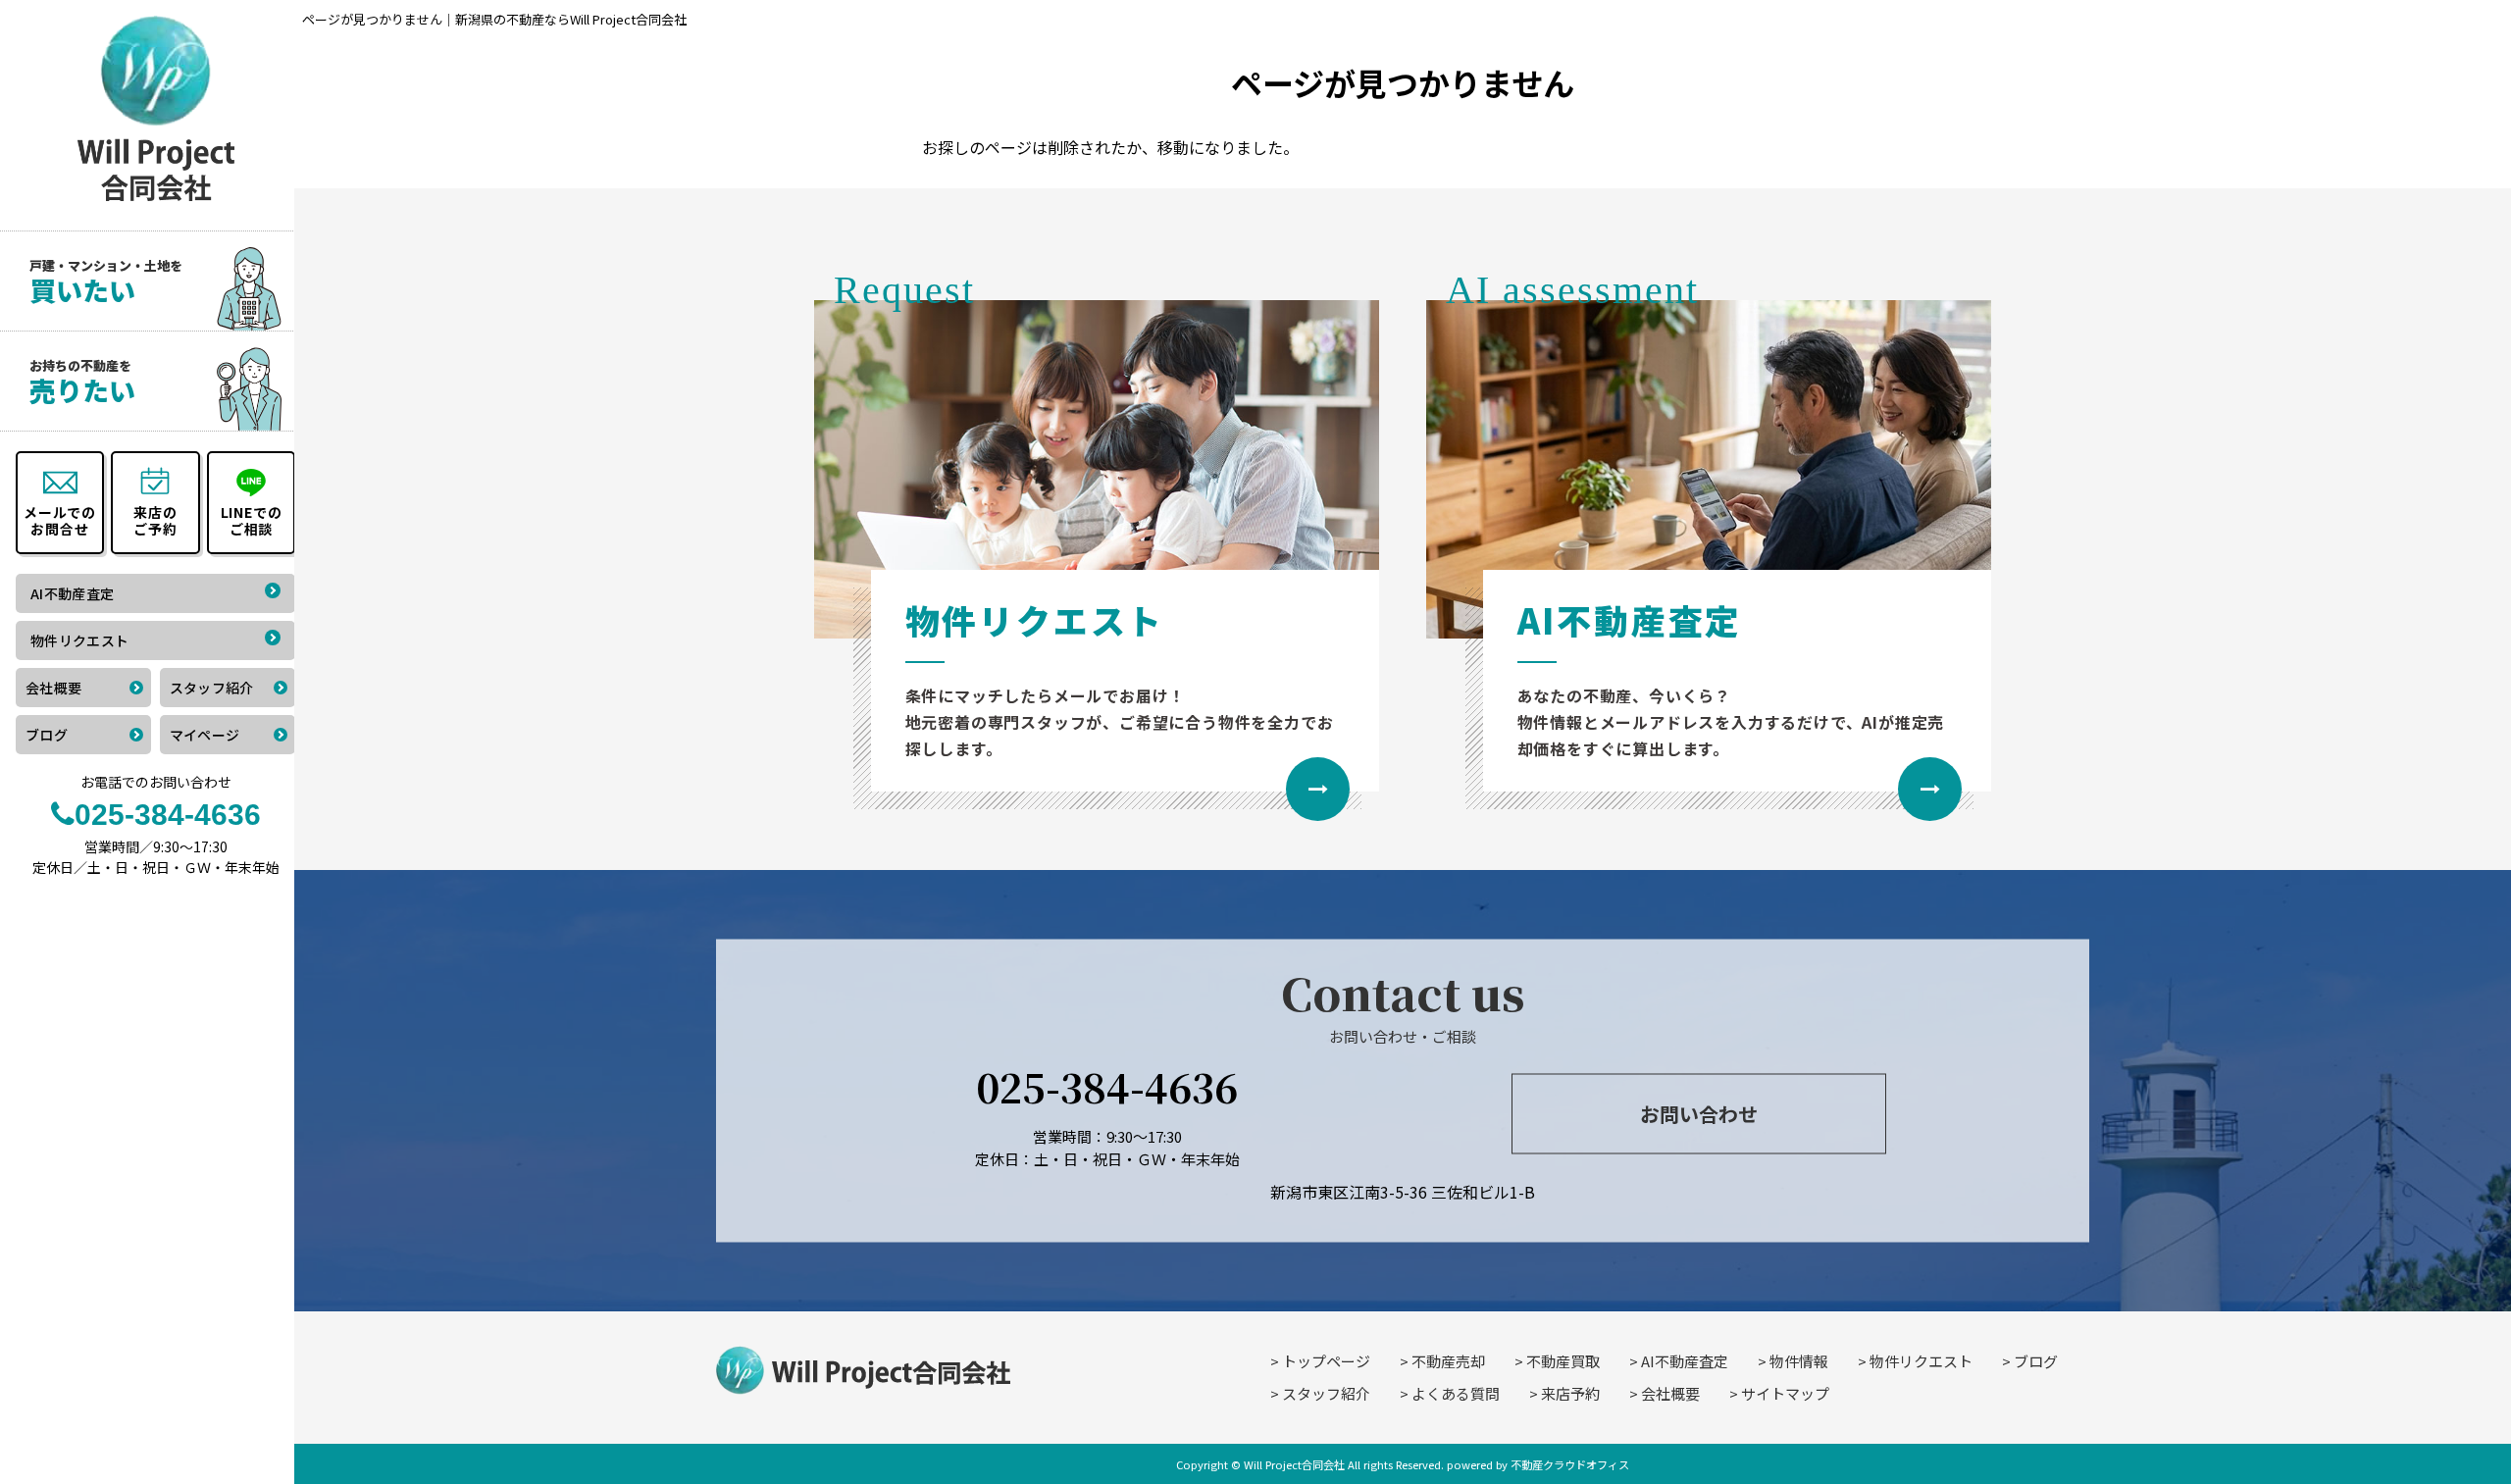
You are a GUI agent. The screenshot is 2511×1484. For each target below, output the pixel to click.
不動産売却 (1448, 1361)
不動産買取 (1563, 1361)
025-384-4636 (1107, 1086)
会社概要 (1670, 1393)
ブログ (2036, 1361)
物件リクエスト (1921, 1361)
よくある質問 (1456, 1393)
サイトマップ (1785, 1393)
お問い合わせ (1699, 1113)
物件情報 (1799, 1361)
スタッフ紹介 (1326, 1393)
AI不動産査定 (1685, 1361)
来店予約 (1570, 1393)
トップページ (1326, 1361)
